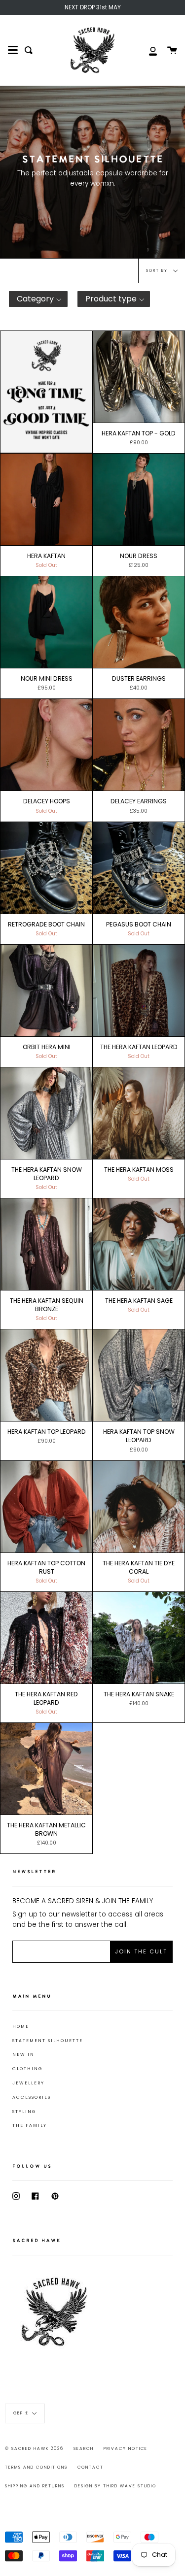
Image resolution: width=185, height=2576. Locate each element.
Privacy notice (126, 2448)
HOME (21, 2026)
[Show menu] (13, 50)
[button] (38, 299)
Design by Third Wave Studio (115, 2486)
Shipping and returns (35, 2486)
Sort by (158, 270)
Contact (91, 2467)
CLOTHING (27, 2069)
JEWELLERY (28, 2083)
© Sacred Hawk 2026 (34, 2448)
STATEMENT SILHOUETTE (48, 2041)
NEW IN (23, 2054)
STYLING (24, 2112)
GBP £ (21, 2413)
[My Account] (148, 50)
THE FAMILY (30, 2125)
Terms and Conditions (36, 2467)
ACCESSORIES (32, 2097)
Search (84, 2448)
